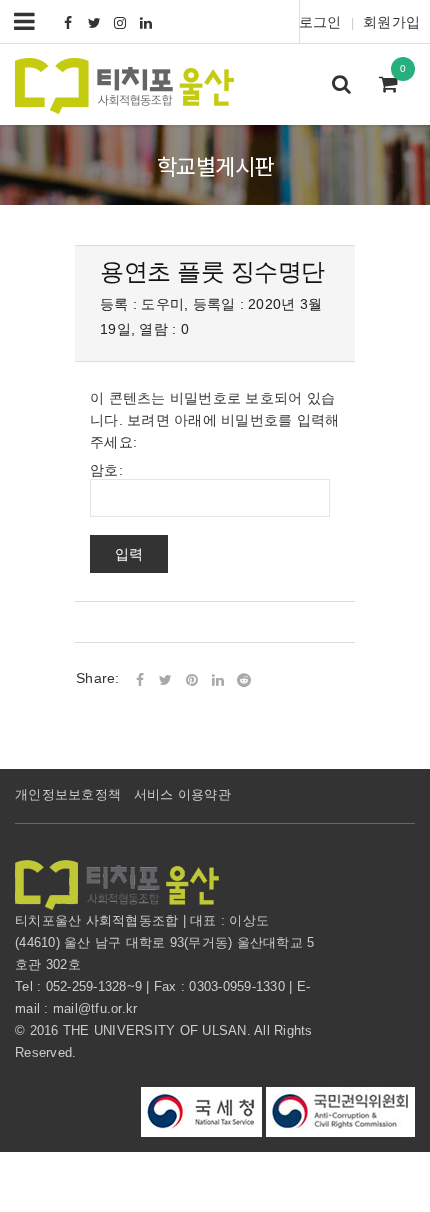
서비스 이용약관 (182, 794)
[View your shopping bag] (394, 86)
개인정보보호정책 (68, 794)
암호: (106, 470)
